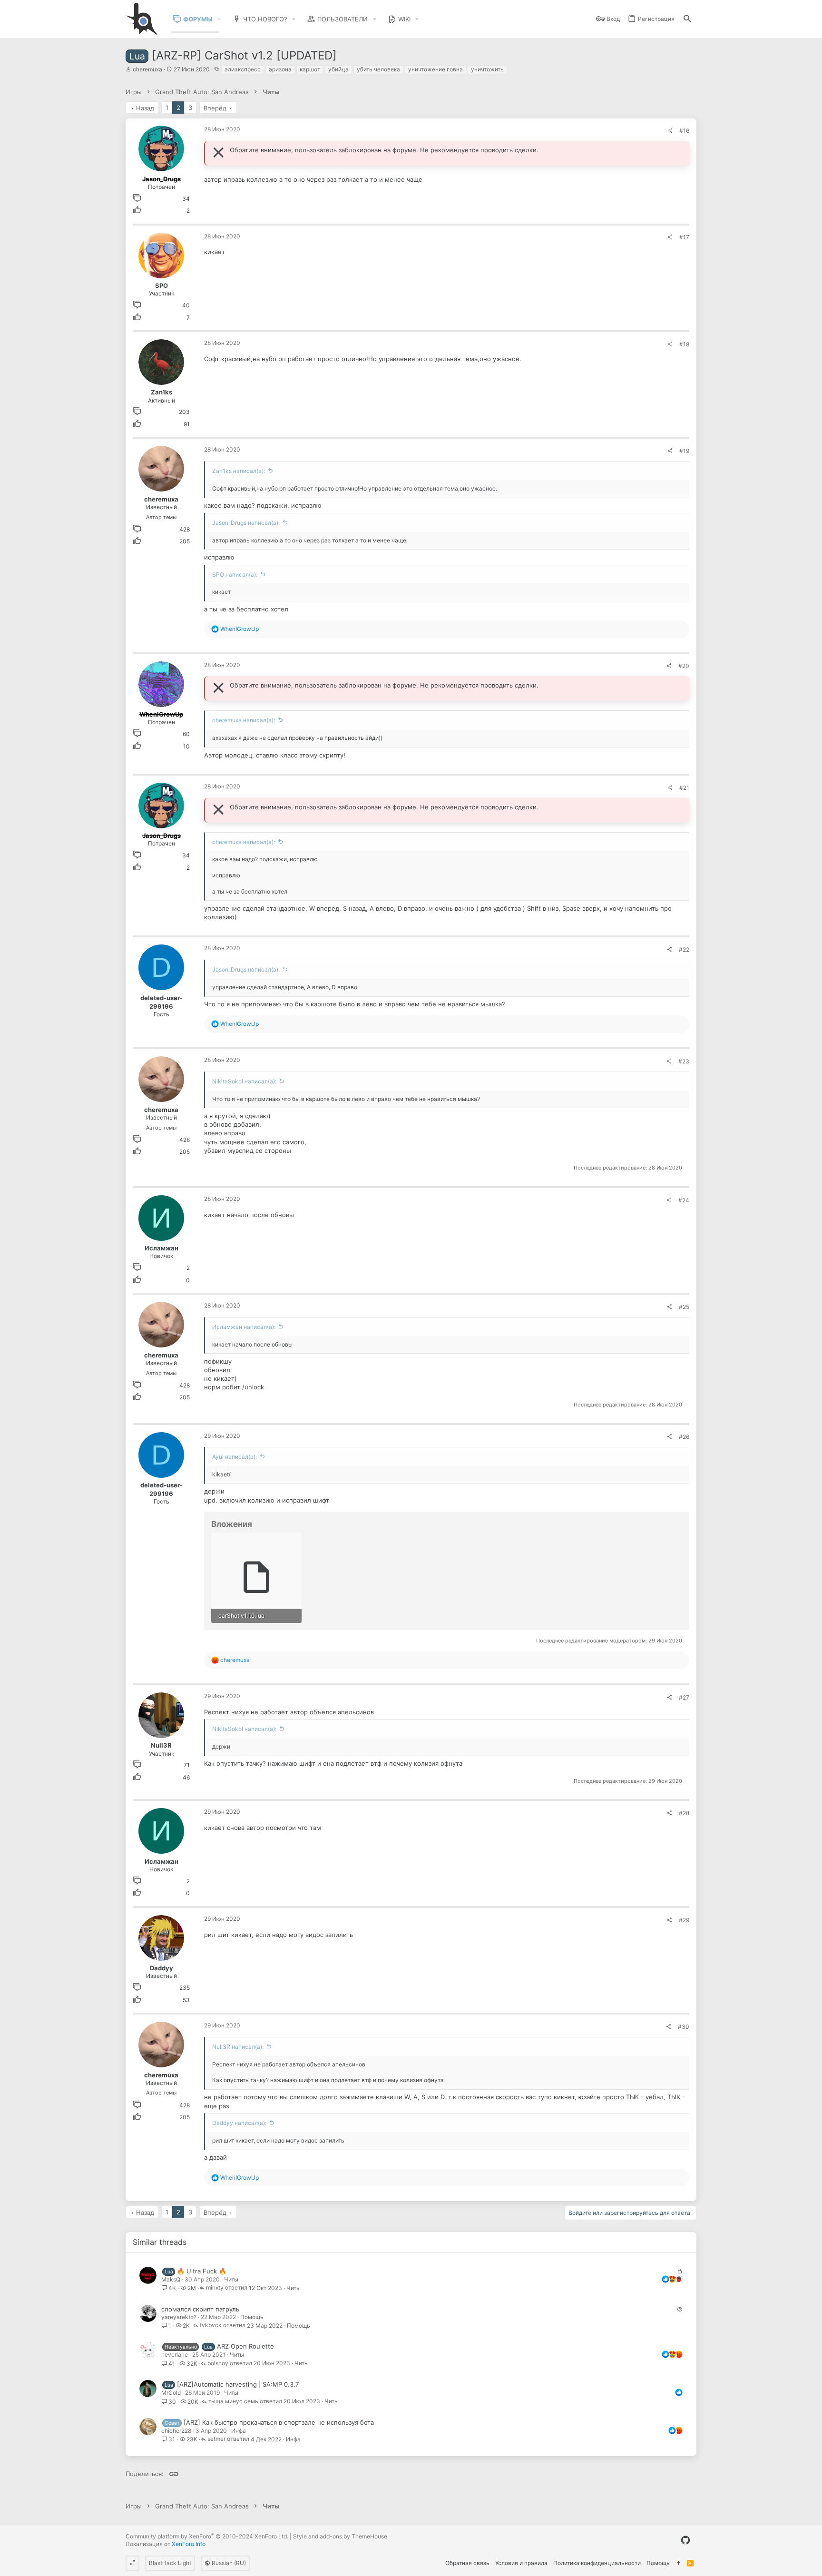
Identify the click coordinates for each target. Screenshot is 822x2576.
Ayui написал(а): (235, 1457)
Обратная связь (467, 2563)
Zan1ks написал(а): (239, 471)
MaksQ (171, 2279)
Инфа (239, 2431)
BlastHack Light (170, 2563)
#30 (684, 2027)
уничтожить (487, 69)
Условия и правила (521, 2563)
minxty (215, 2288)
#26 (684, 1437)
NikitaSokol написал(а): (244, 1081)
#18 (684, 344)
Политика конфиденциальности (597, 2563)
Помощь (252, 2317)
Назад (145, 108)
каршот (310, 69)
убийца (338, 69)
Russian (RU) (228, 2563)
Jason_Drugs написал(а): (246, 523)
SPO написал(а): (235, 575)
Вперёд (215, 108)
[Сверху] (678, 2563)
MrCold (171, 2393)
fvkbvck (211, 2325)
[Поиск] (687, 19)
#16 (684, 131)
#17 (684, 237)
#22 (684, 949)
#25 (684, 1307)
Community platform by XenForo (207, 2536)
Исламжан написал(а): (244, 1327)
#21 (684, 788)
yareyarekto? (179, 2317)
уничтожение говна (435, 69)
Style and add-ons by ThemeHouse (340, 2536)
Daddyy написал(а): (239, 2123)
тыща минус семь (233, 2402)
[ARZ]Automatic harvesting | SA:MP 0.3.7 (238, 2384)
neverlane (175, 2355)
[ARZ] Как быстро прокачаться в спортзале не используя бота (279, 2422)
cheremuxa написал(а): (244, 720)
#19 (684, 451)
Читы (231, 2279)
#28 (684, 1813)
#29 (684, 1920)
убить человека (378, 69)
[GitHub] (685, 2540)
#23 (684, 1061)
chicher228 (176, 2431)
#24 (684, 1200)
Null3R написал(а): (238, 2047)
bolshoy (218, 2364)
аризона (280, 69)
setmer (216, 2439)
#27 (684, 1697)
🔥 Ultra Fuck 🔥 (202, 2271)
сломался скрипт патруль (200, 2309)
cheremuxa (147, 69)
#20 (684, 666)
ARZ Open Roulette (245, 2346)
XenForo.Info (189, 2544)
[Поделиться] (670, 131)
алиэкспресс (243, 69)
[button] (219, 19)
